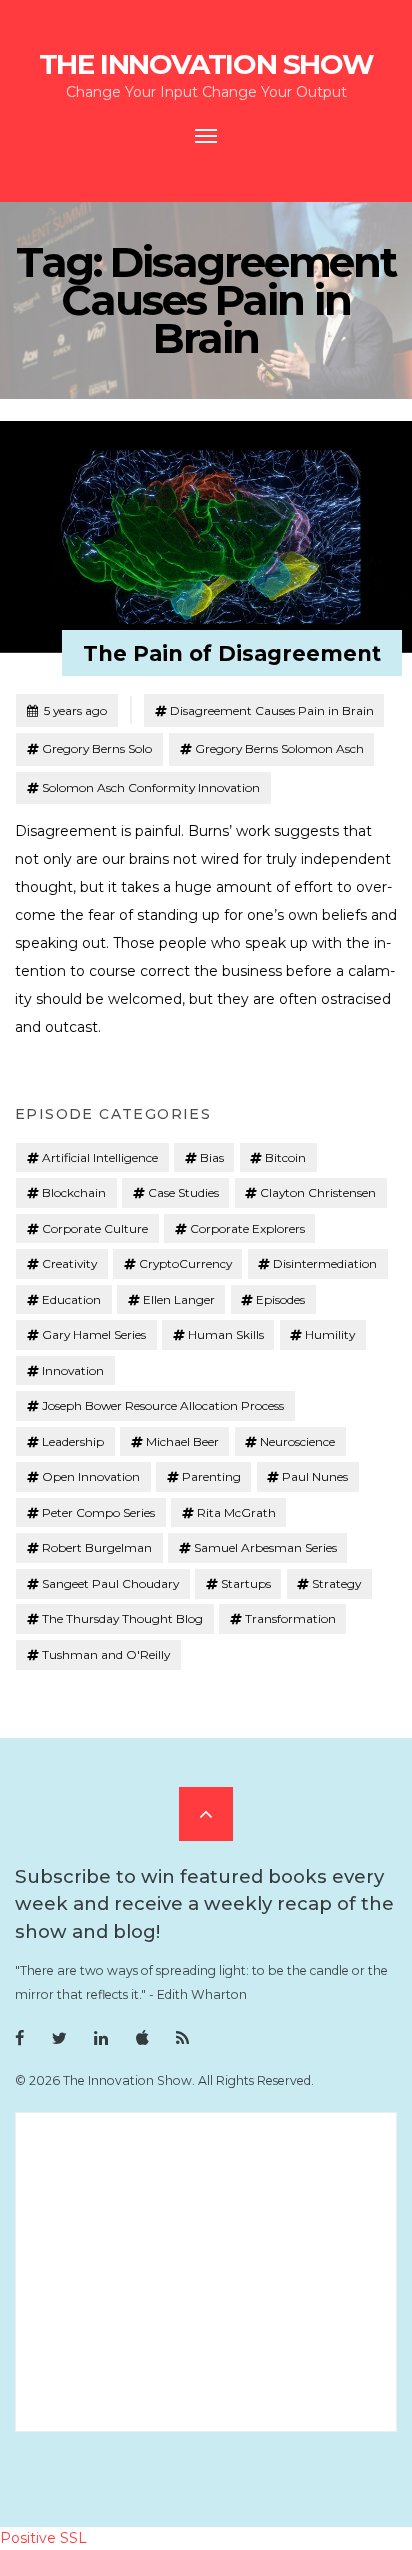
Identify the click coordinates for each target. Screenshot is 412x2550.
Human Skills (226, 1334)
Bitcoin (285, 1157)
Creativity (69, 1263)
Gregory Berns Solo (97, 748)
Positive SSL (43, 2538)
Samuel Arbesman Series (265, 1547)
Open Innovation (91, 1476)
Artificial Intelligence (100, 1157)
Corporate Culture (95, 1228)
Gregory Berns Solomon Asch (279, 748)
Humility (330, 1334)
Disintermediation (325, 1263)
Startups (246, 1583)
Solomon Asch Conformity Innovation (151, 787)
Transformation (290, 1618)
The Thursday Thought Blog (122, 1618)
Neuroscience (297, 1441)
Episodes (280, 1299)
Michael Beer (182, 1441)
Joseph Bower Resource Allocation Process (163, 1405)
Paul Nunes (315, 1476)
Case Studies (183, 1192)
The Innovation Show (206, 64)
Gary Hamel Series (94, 1334)
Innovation (73, 1370)
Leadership (73, 1441)
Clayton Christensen (318, 1192)
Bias (212, 1157)
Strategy (336, 1583)
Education (71, 1299)
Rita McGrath (236, 1512)
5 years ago (66, 710)
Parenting (211, 1476)
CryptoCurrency (185, 1263)
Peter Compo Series (98, 1512)
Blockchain (74, 1192)
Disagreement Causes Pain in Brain (272, 710)
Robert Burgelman (97, 1547)
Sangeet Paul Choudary (110, 1583)
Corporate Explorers (247, 1228)
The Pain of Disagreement (232, 653)
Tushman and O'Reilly (106, 1654)
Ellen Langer (179, 1299)
